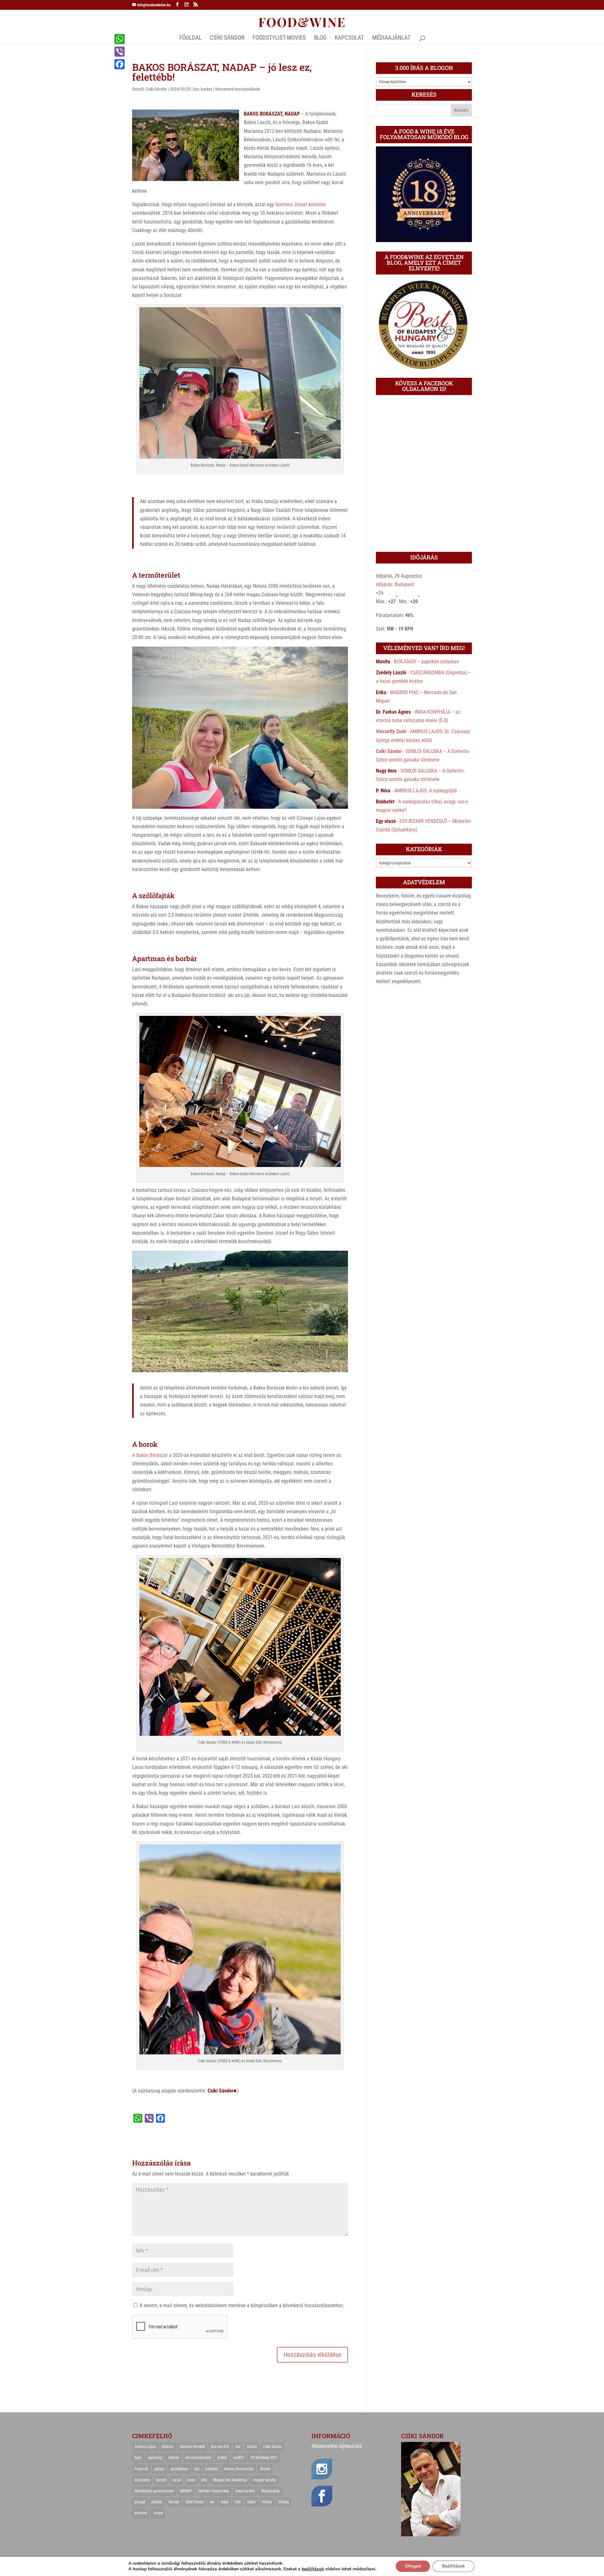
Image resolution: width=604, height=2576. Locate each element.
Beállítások (453, 2566)
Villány (267, 2502)
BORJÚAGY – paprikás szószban (426, 662)
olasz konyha (245, 2491)
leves (191, 2480)
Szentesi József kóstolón (301, 204)
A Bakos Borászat (150, 1455)
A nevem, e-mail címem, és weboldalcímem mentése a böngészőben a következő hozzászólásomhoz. (242, 2305)
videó (251, 2502)
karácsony (142, 2480)
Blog (320, 38)
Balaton (168, 2447)
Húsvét (265, 2469)
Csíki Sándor (156, 89)
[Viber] (120, 52)
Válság (284, 2502)
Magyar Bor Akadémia (230, 2480)
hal (197, 2469)
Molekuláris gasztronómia (154, 2491)
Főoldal (190, 38)
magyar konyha (265, 2480)
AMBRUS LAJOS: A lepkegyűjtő (425, 791)
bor (196, 89)
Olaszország (270, 2491)
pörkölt (157, 2502)
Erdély (222, 2458)
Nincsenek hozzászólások (238, 89)
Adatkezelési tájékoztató (337, 2446)
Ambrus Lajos (145, 2447)
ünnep (158, 2513)
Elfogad (413, 2566)
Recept (174, 2502)
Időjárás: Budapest (395, 584)
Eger (138, 2458)
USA (238, 2502)
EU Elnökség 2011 (264, 2458)
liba (204, 2480)
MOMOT (186, 2491)
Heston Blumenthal (239, 2469)
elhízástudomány (198, 2458)
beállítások (313, 2569)
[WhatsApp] (120, 39)
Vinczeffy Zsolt (391, 731)
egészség (155, 2458)
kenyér (161, 2480)
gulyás (159, 2469)
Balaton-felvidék (192, 2447)
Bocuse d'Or (220, 2447)
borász (207, 89)
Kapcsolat (349, 38)
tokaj (225, 2502)
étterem (141, 2513)
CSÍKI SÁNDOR (227, 38)
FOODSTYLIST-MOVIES (279, 38)
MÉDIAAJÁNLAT (391, 38)
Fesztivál (141, 2469)
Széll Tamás (195, 2502)
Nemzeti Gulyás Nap (214, 2491)
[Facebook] (120, 64)
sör (212, 2502)
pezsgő (140, 2502)
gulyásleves (179, 2469)
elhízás (174, 2458)
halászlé (212, 2469)
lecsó (177, 2480)
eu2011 (239, 2458)
